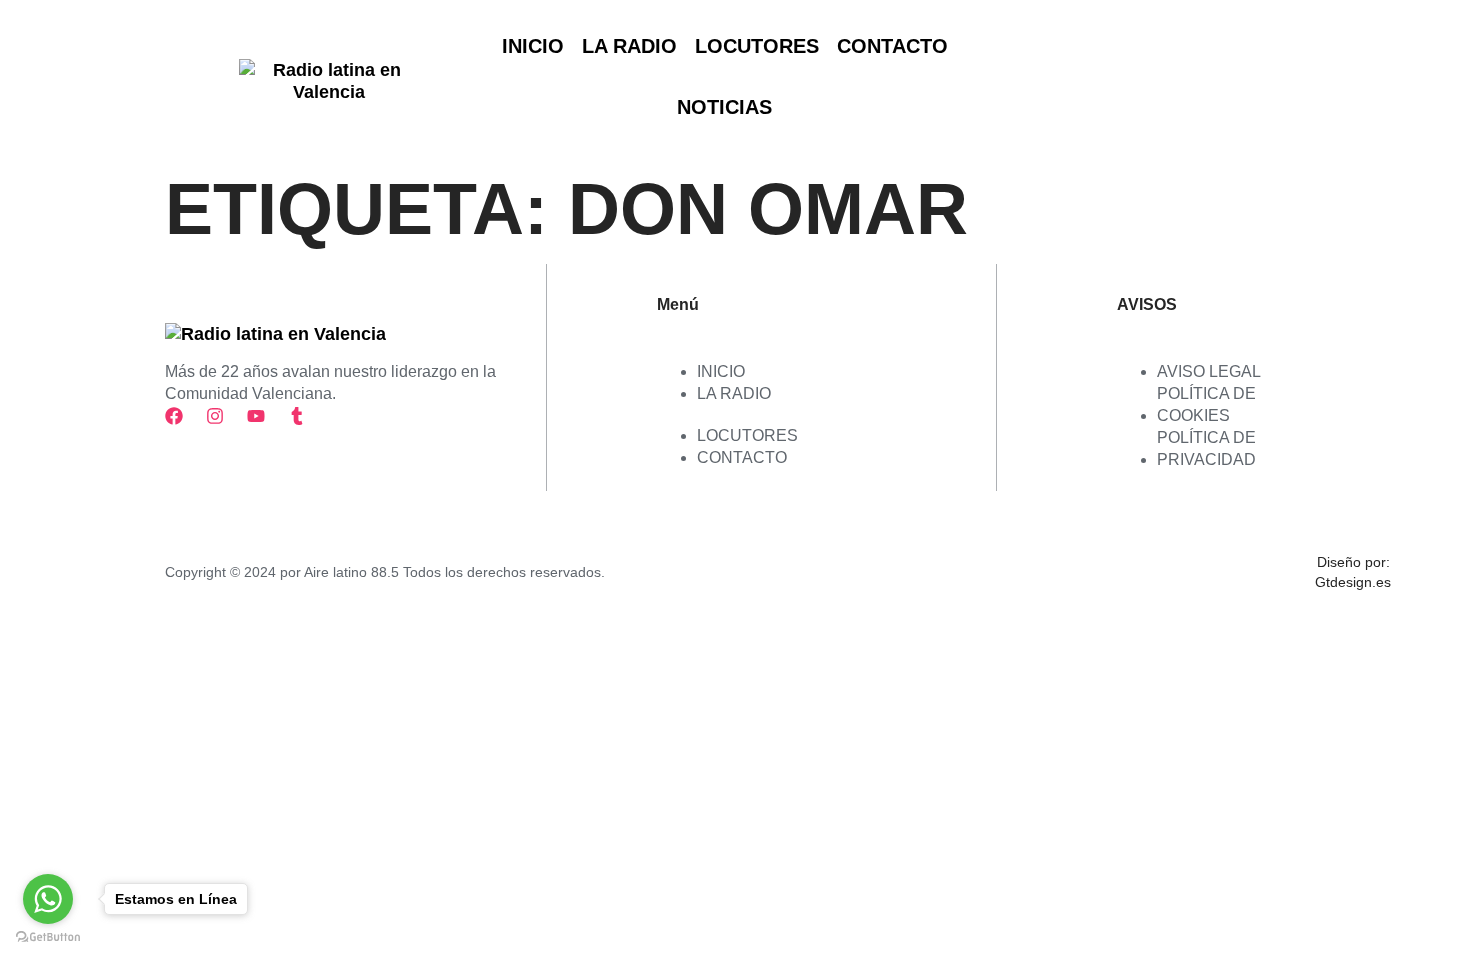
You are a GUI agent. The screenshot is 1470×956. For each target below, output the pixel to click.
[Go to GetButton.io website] (48, 936)
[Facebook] (174, 416)
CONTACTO (892, 46)
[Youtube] (256, 416)
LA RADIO (629, 46)
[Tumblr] (297, 416)
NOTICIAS (724, 107)
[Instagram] (215, 416)
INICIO (533, 46)
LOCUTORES (757, 46)
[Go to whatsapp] (48, 899)
